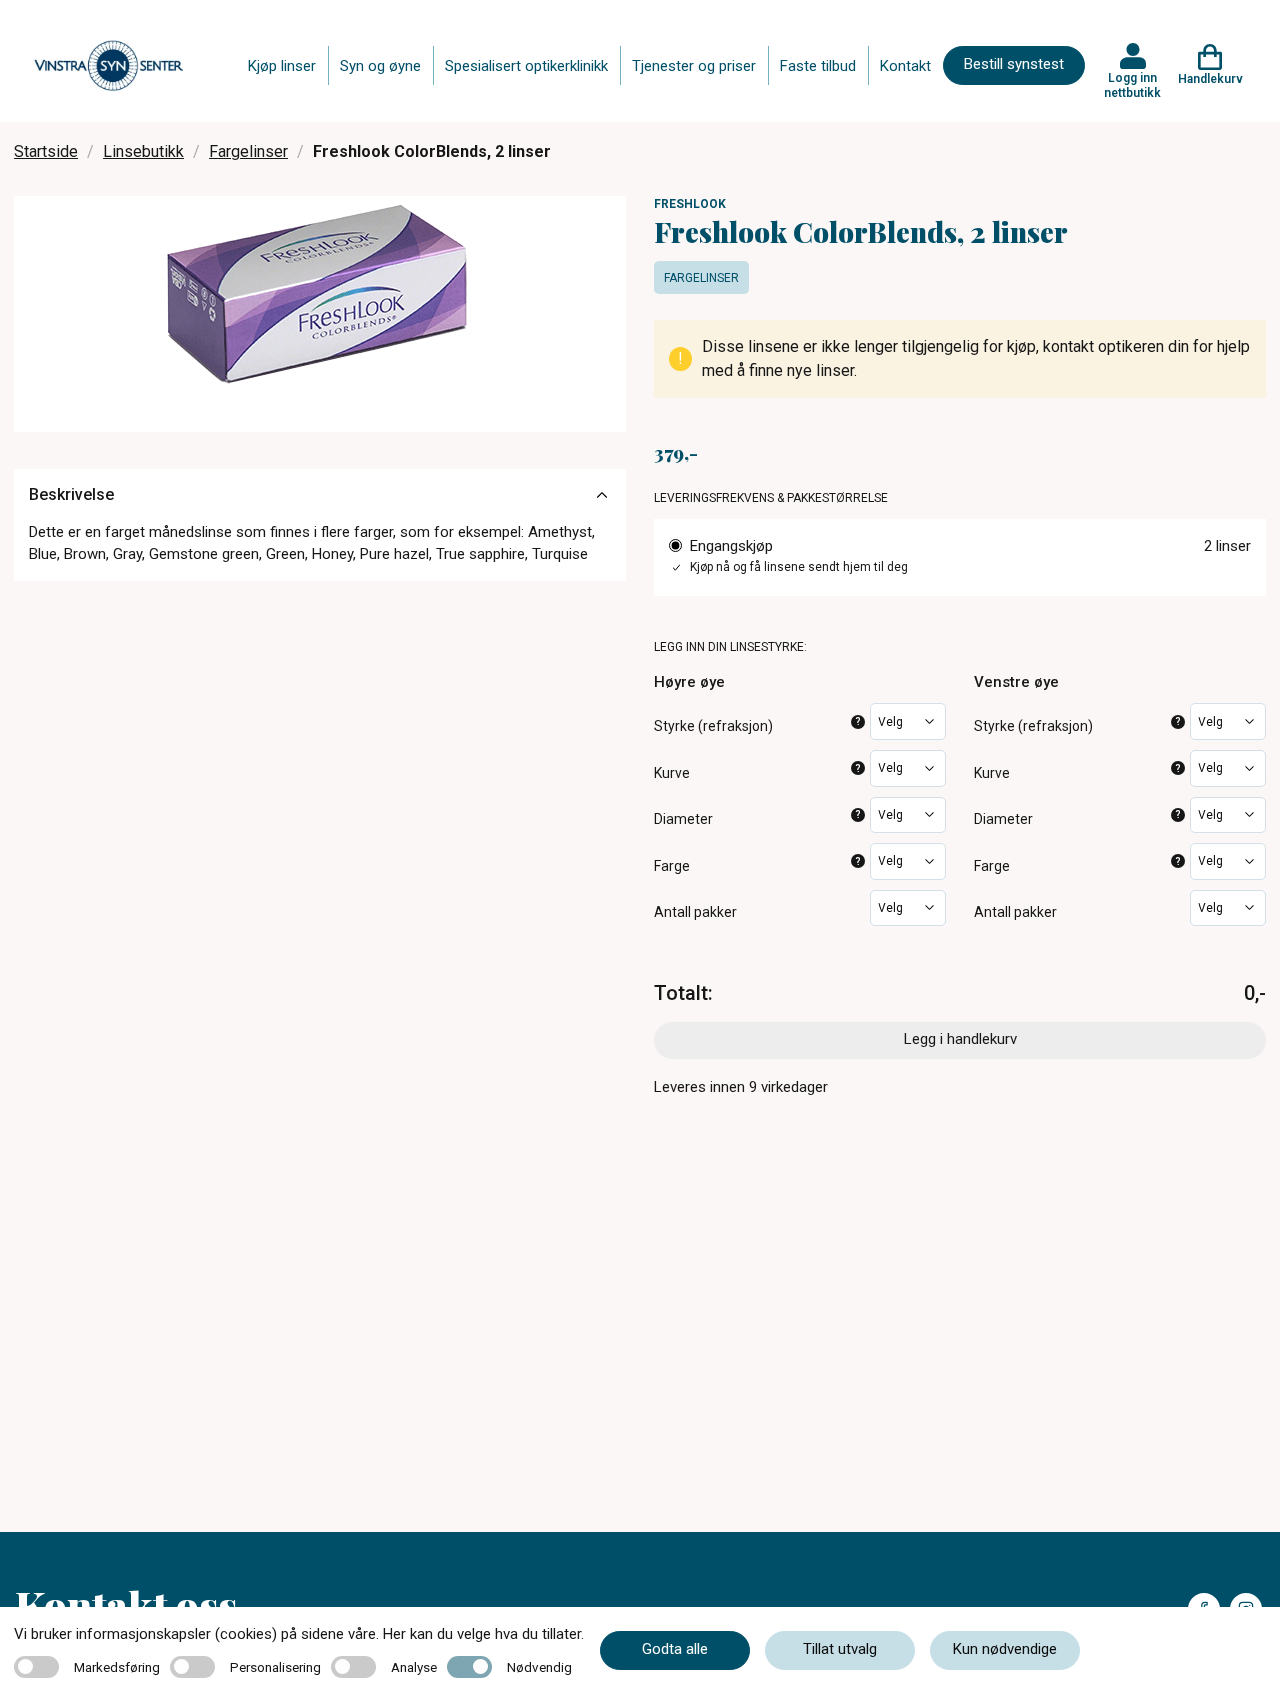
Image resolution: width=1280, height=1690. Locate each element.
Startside (46, 151)
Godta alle (675, 1649)
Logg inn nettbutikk (1132, 85)
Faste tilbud (818, 66)
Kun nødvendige (1005, 1649)
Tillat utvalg (840, 1649)
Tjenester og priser (694, 66)
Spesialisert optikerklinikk (526, 66)
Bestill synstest (1014, 64)
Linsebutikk (143, 151)
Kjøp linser (282, 66)
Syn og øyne (380, 66)
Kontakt (905, 66)
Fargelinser (248, 151)
